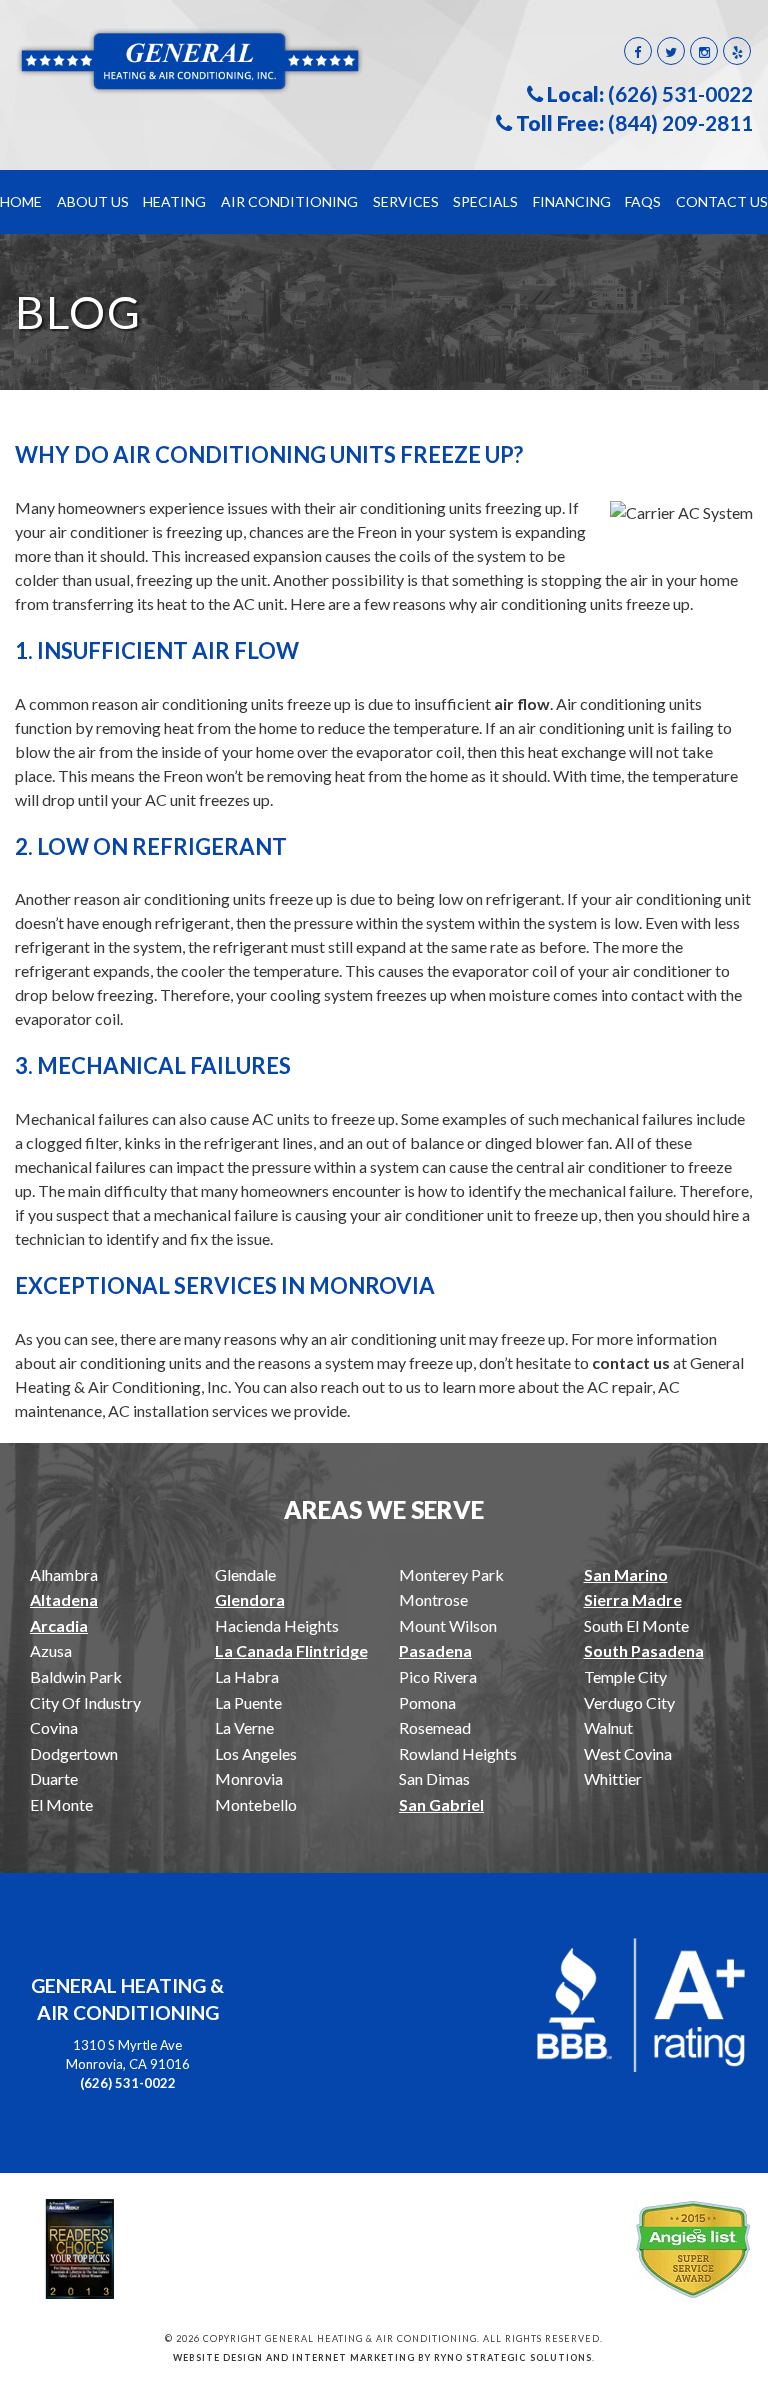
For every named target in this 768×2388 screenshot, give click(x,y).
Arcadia (59, 1625)
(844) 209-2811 (680, 123)
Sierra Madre (633, 1599)
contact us (631, 1362)
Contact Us (722, 201)
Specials (485, 201)
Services (406, 201)
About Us (93, 201)
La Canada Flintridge (291, 1650)
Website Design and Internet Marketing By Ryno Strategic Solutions (382, 2357)
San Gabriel (441, 1804)
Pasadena (435, 1650)
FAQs (643, 201)
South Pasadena (644, 1650)
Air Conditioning (289, 201)
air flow (522, 703)
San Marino (626, 1574)
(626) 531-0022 (680, 94)
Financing (572, 201)
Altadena (64, 1599)
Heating (174, 201)
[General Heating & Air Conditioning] (192, 59)
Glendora (250, 1599)
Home (21, 201)
